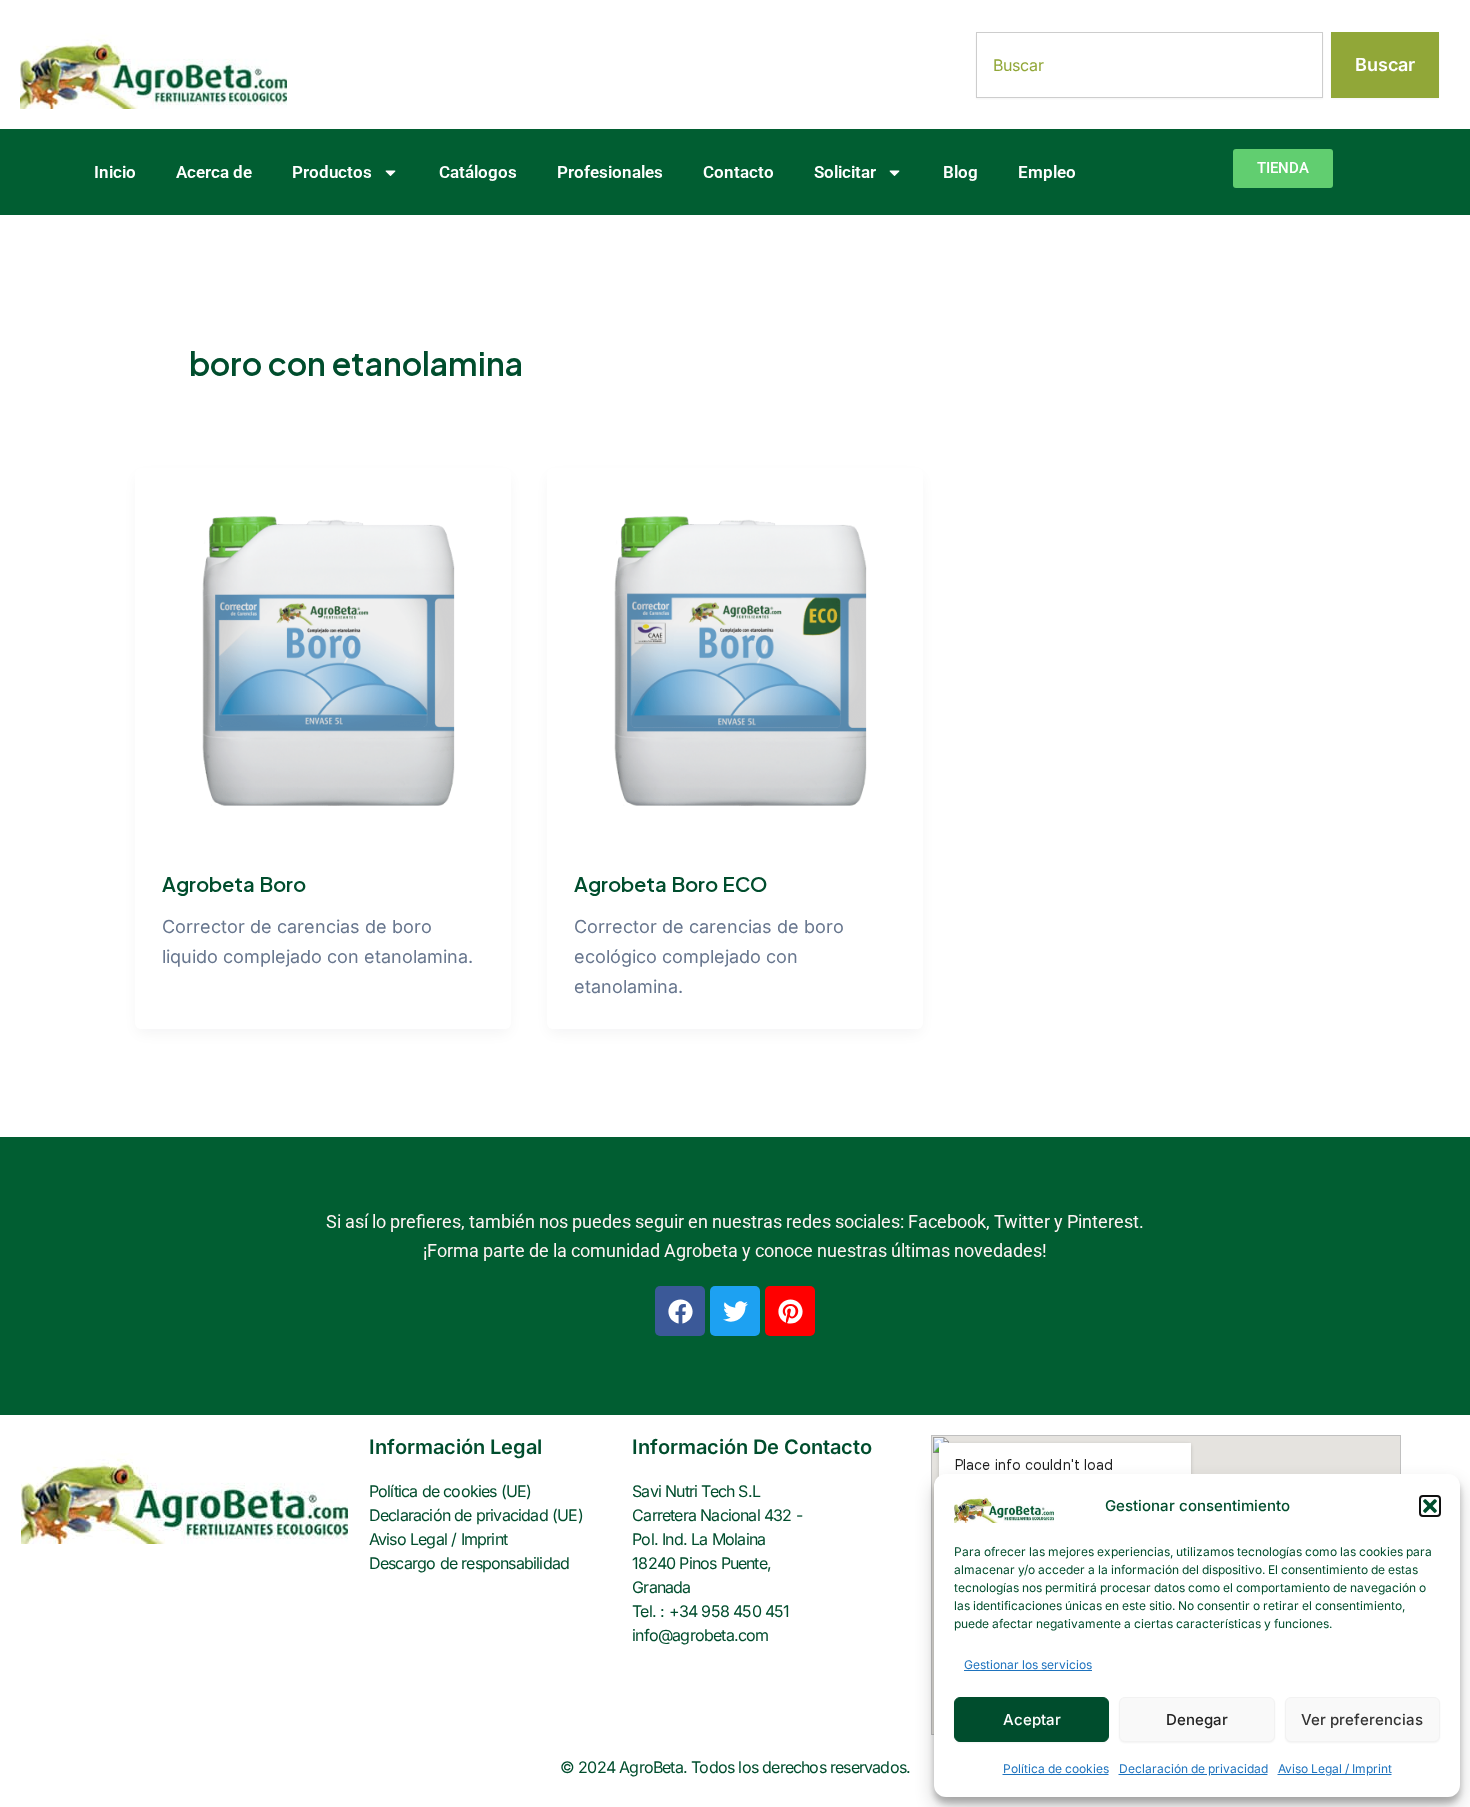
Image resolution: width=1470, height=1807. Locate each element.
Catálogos (478, 172)
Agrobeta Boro (234, 883)
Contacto (738, 172)
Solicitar (845, 172)
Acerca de (214, 172)
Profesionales (610, 172)
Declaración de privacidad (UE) (476, 1515)
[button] (1430, 1506)
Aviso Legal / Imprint (1335, 1768)
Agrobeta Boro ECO (670, 883)
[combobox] (1149, 65)
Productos (332, 172)
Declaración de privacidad (1193, 1768)
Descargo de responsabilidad (469, 1563)
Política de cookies (1056, 1768)
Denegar (1197, 1719)
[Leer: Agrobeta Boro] (323, 654)
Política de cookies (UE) (450, 1491)
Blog (960, 172)
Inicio (115, 172)
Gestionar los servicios (1028, 1664)
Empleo (1047, 172)
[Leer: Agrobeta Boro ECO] (735, 654)
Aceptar (1032, 1719)
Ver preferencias (1362, 1719)
